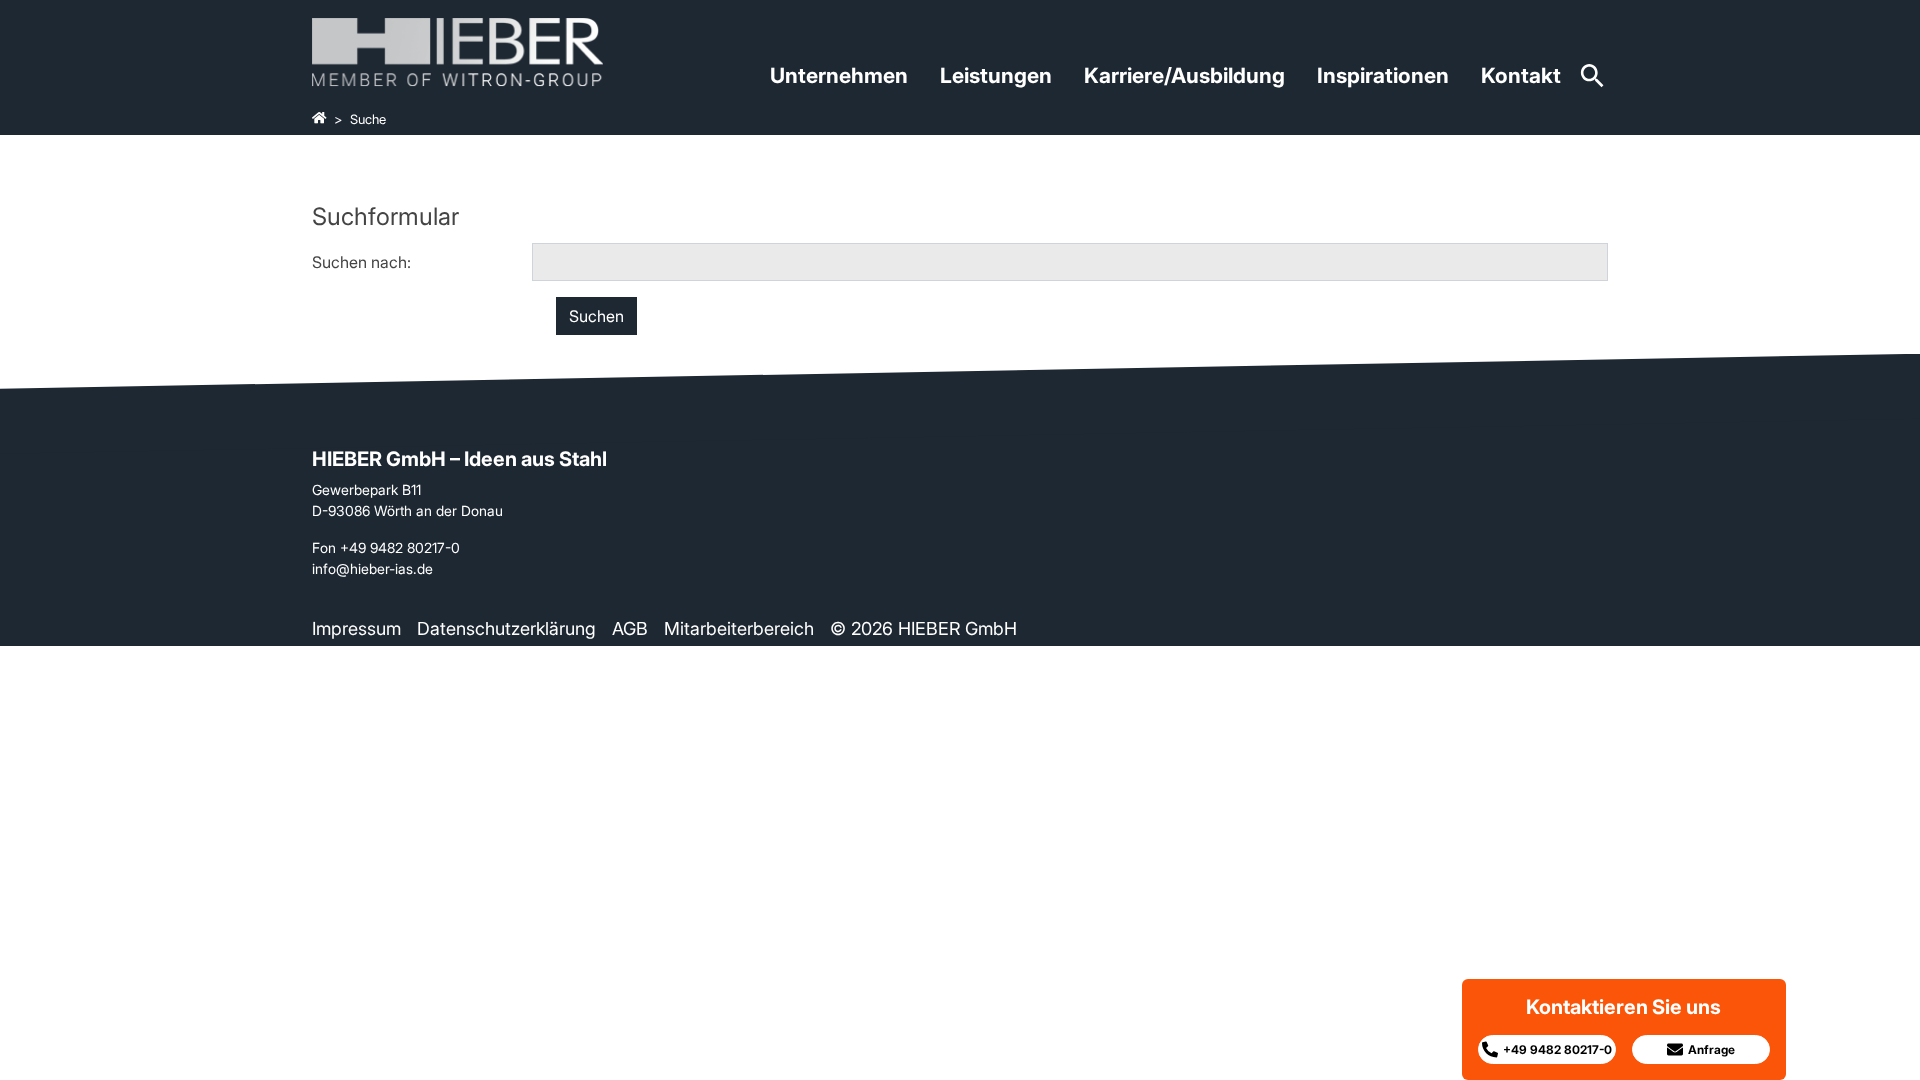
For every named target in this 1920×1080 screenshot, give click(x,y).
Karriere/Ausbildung (1184, 75)
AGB (630, 628)
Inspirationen (1383, 75)
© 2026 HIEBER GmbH (923, 628)
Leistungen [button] (996, 75)
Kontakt (1521, 75)
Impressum (356, 628)
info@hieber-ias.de (372, 568)
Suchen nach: (361, 262)
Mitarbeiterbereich (739, 628)
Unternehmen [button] (839, 75)
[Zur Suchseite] (1592, 82)
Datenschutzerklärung (506, 628)
